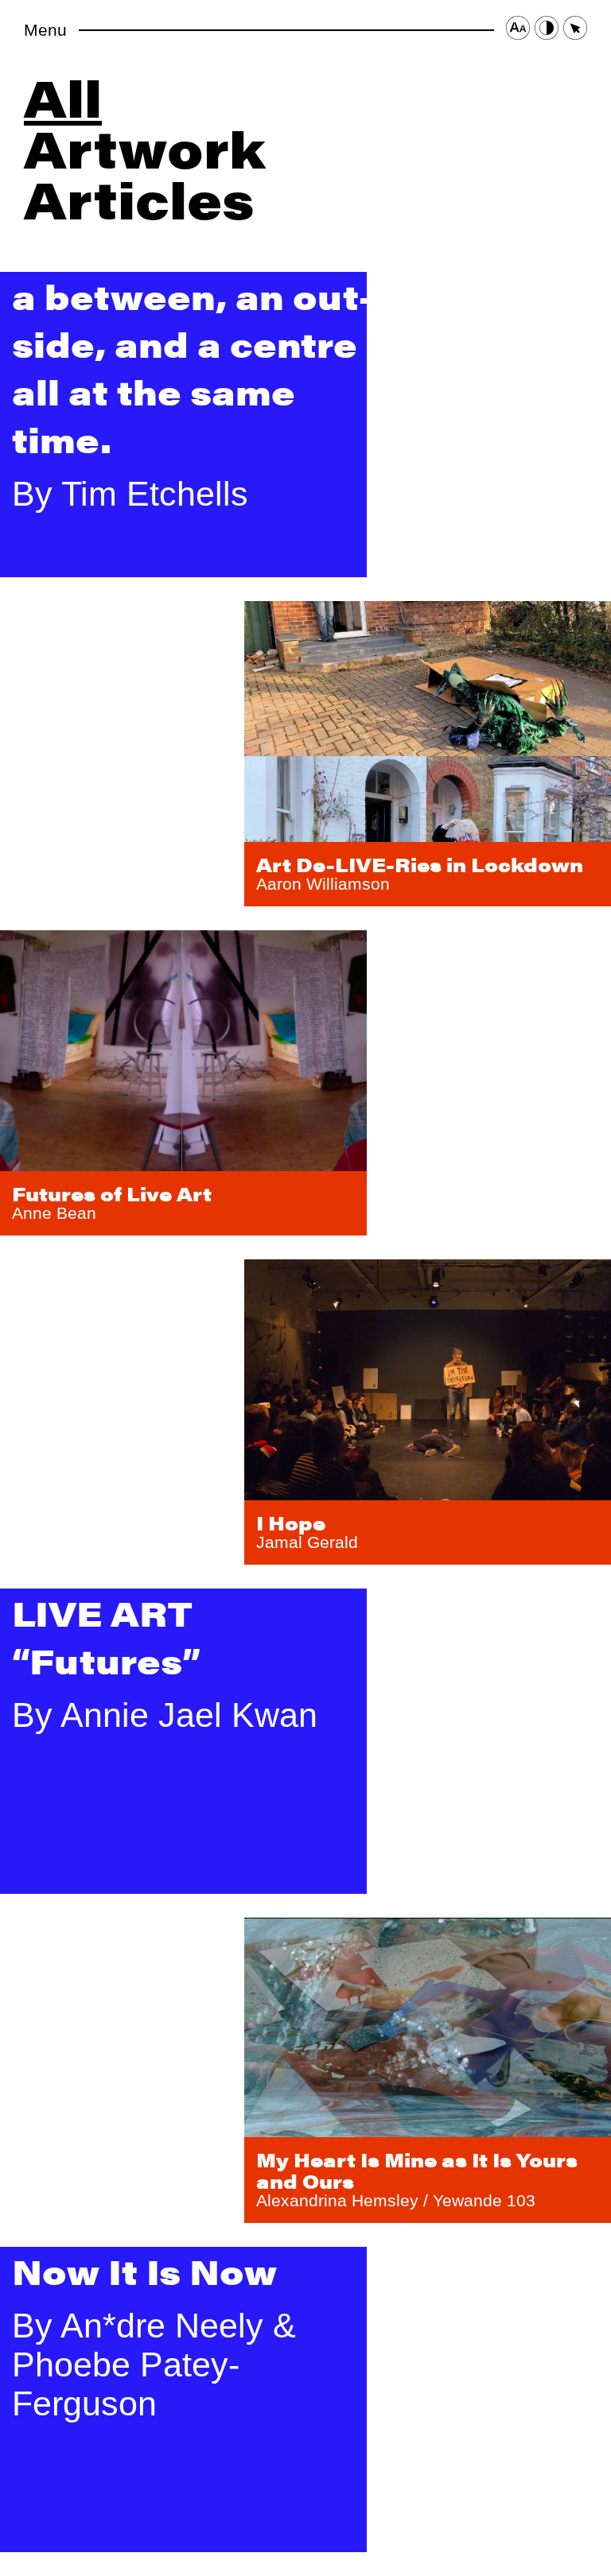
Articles (139, 198)
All (63, 97)
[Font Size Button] (518, 30)
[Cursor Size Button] (575, 30)
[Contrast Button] (547, 30)
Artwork (145, 147)
